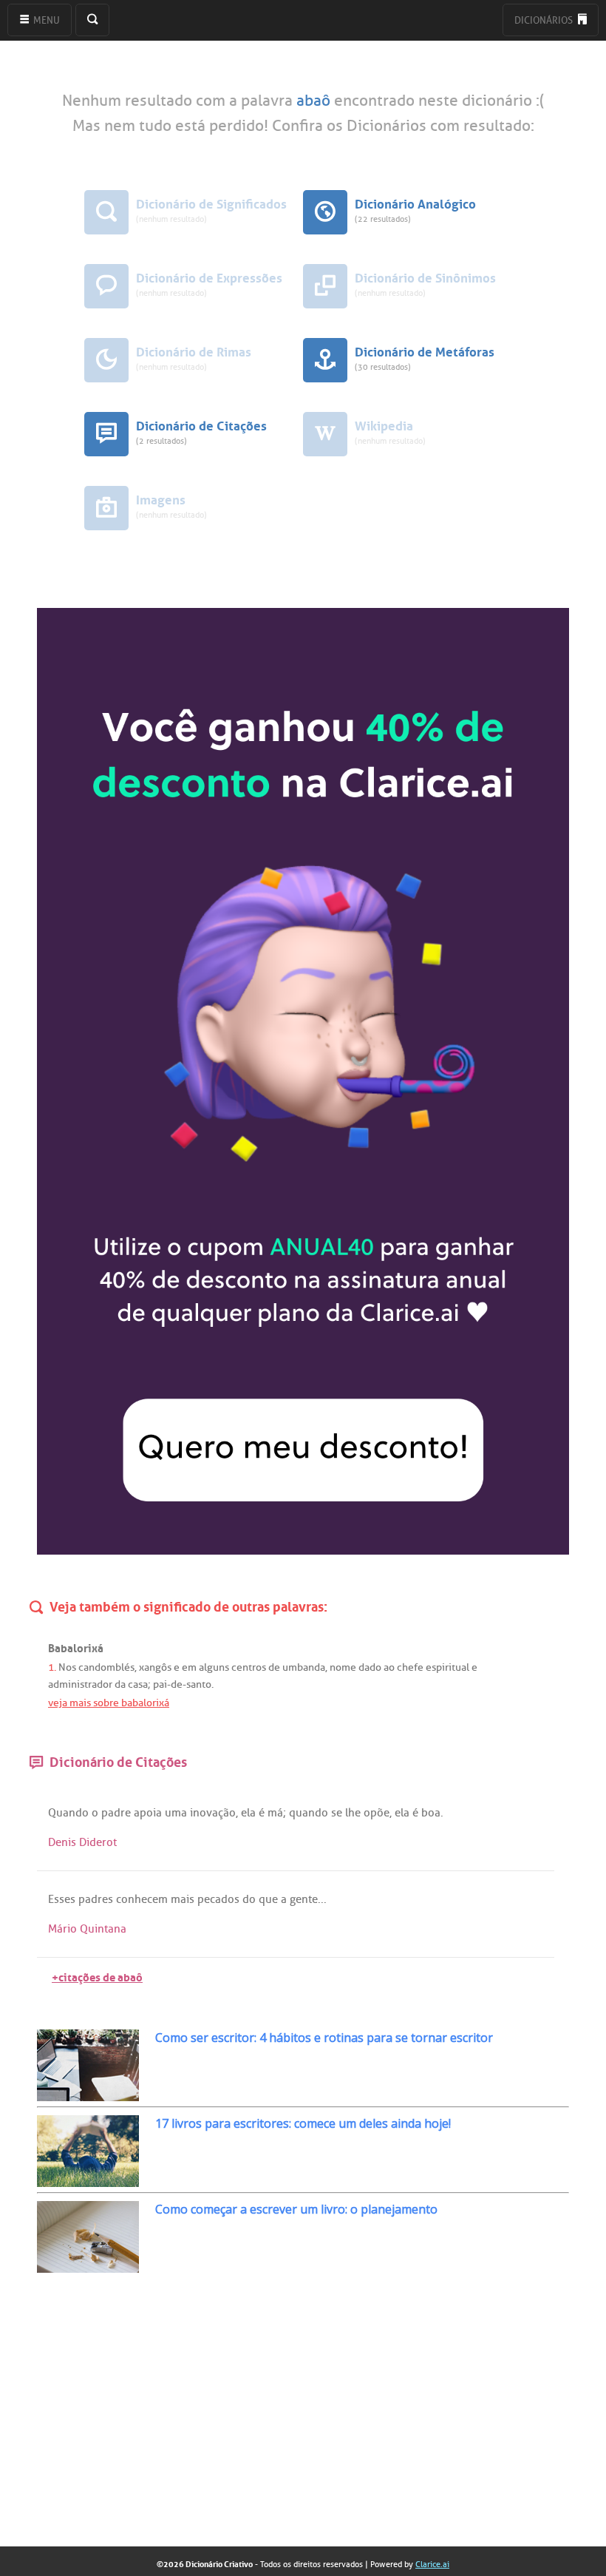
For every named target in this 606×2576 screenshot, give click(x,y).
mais (183, 1899)
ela (248, 1813)
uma (176, 1813)
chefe (410, 1667)
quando (309, 1813)
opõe (377, 1813)
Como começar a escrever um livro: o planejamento (296, 2209)
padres (96, 1899)
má (275, 1813)
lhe (353, 1813)
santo (199, 1684)
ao (389, 1667)
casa (138, 1684)
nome (343, 1667)
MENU (45, 20)
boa (431, 1813)
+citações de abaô (97, 1976)
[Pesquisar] (92, 20)
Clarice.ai (432, 2564)
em (189, 1667)
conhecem (142, 1899)
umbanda (304, 1667)
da (120, 1684)
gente (304, 1899)
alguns (214, 1667)
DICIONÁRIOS (545, 20)
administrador (80, 1684)
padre (116, 1813)
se (337, 1813)
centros (249, 1667)
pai (160, 1684)
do (249, 1899)
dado (370, 1667)
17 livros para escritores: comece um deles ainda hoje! (303, 2123)
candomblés (106, 1667)
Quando (68, 1813)
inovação (213, 1813)
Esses (62, 1899)
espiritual (447, 1667)
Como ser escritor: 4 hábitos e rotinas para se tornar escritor (324, 2038)
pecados (218, 1899)
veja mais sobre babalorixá (109, 1703)
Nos (67, 1667)
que (268, 1899)
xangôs (155, 1667)
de (274, 1667)
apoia (148, 1813)
